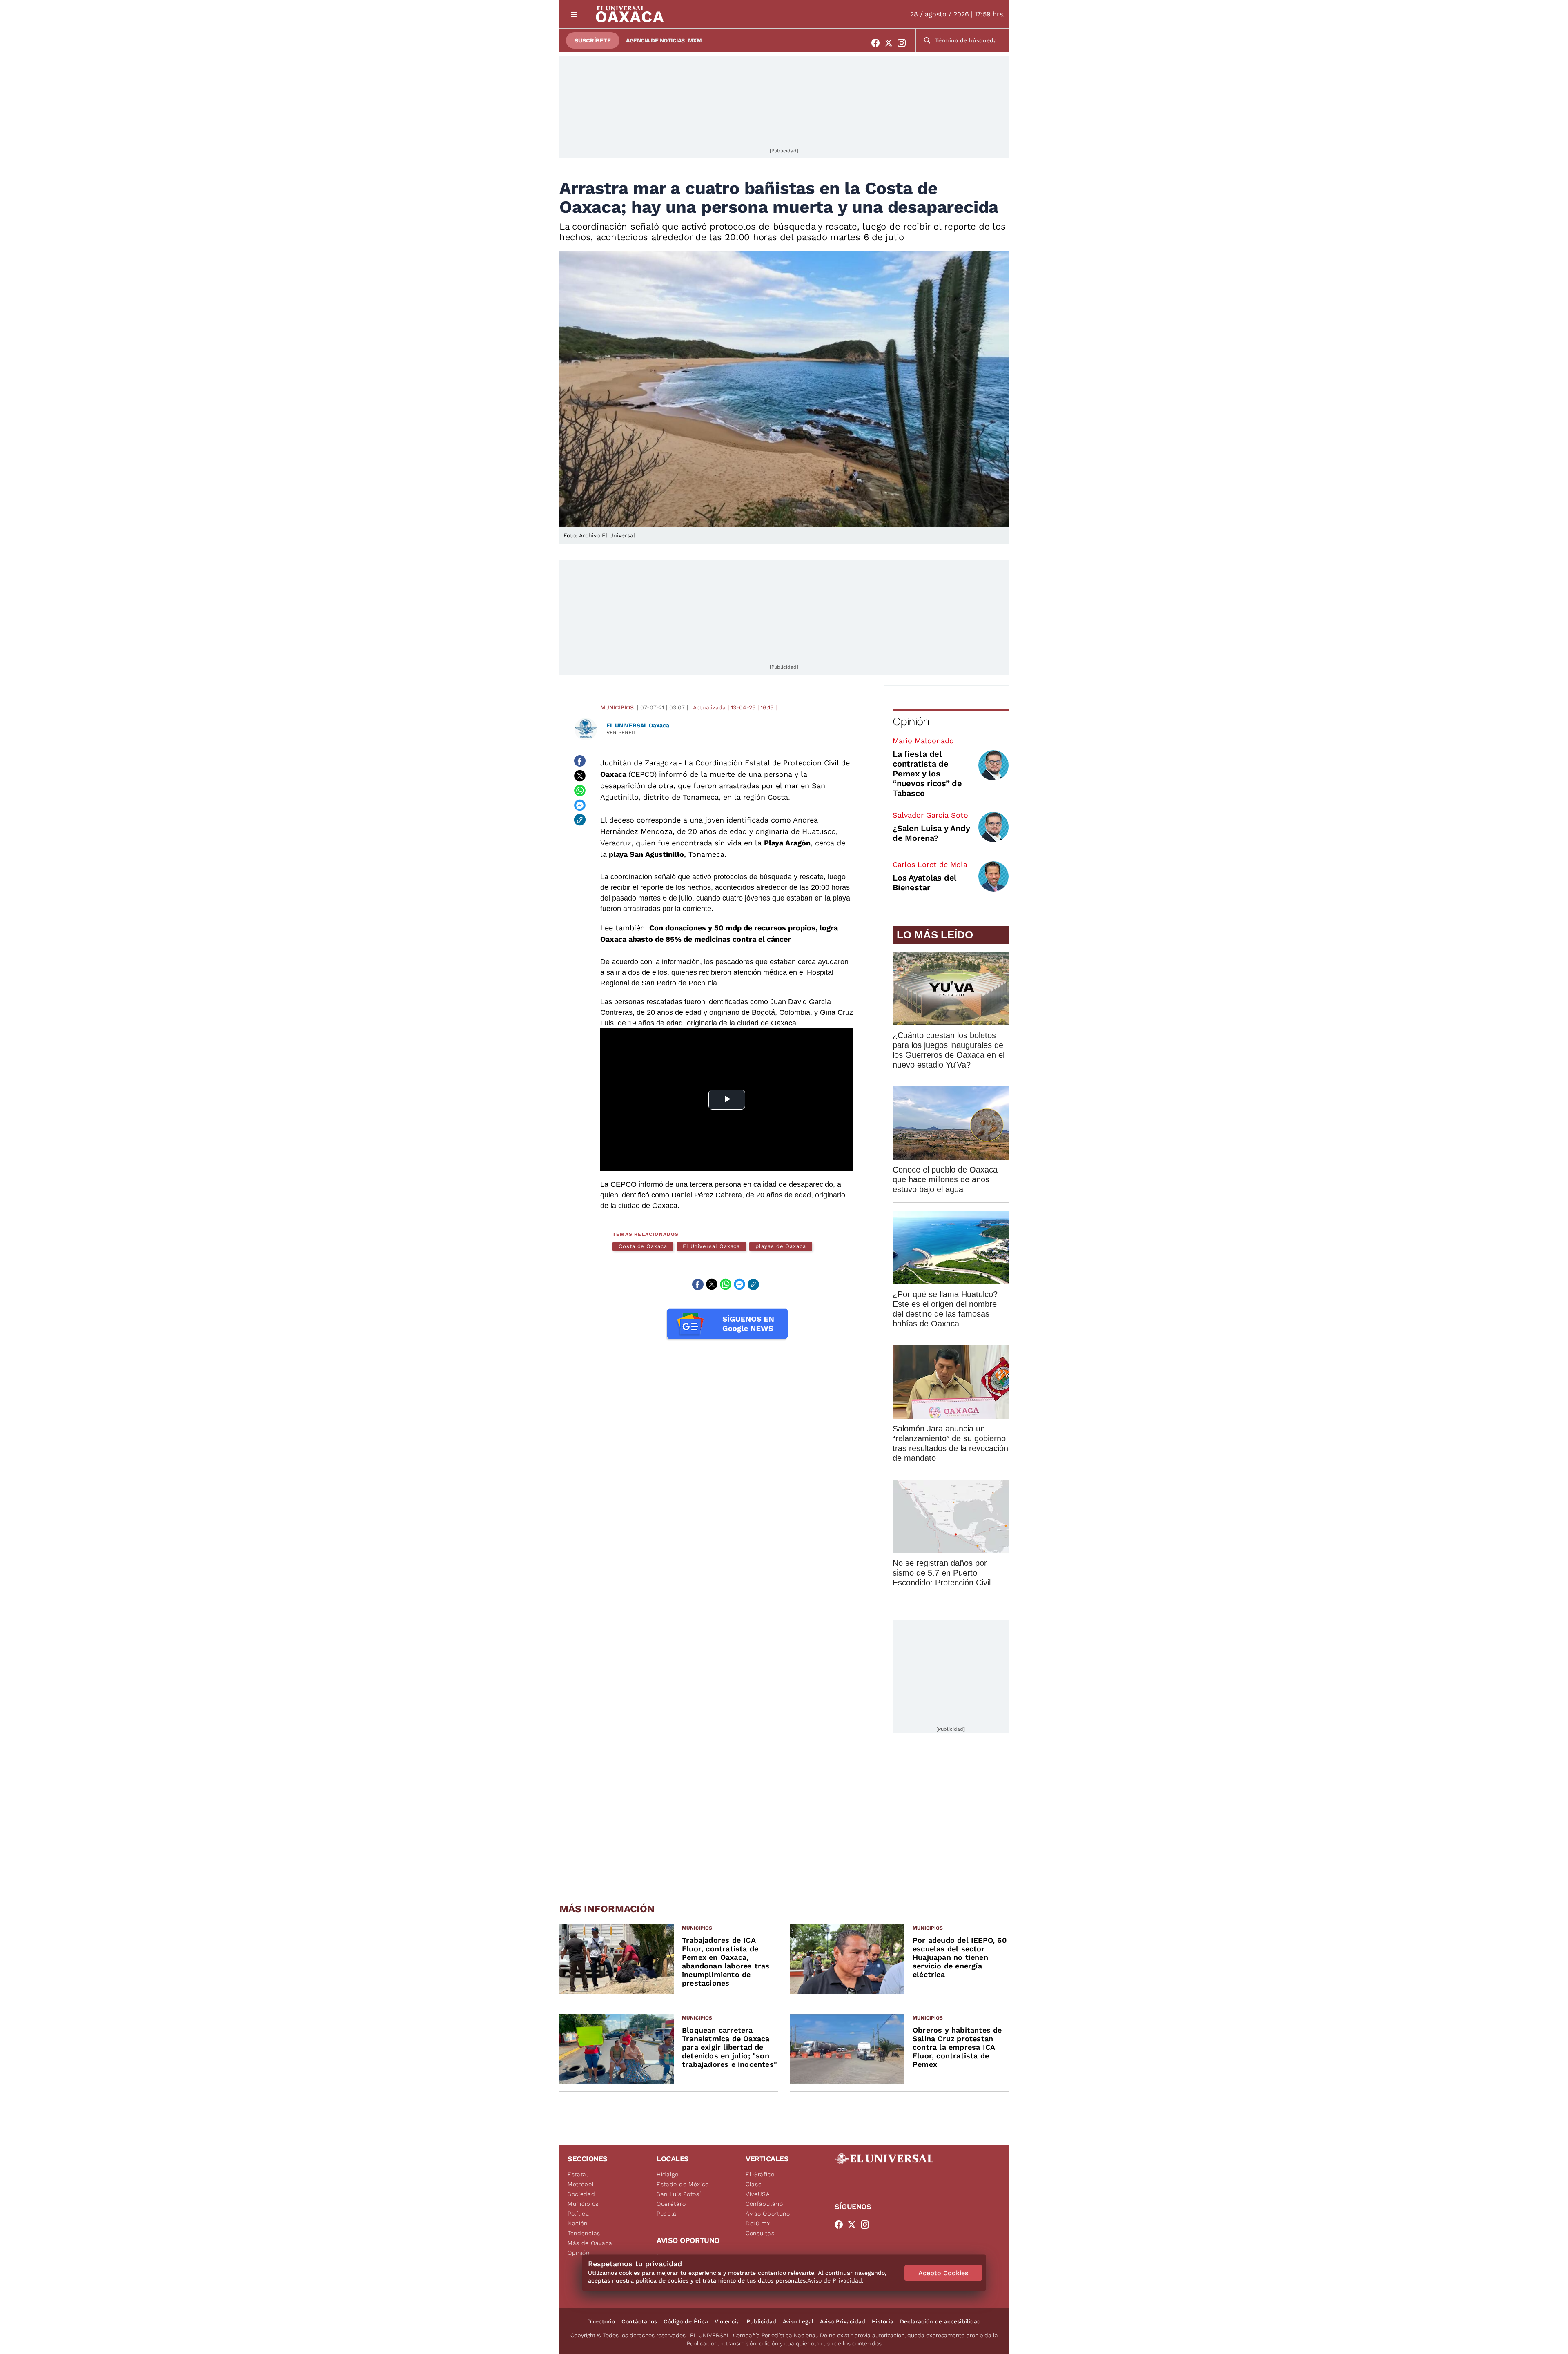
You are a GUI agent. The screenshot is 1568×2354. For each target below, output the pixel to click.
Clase (754, 2184)
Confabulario (764, 2204)
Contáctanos (639, 2321)
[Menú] (574, 14)
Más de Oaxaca (590, 2243)
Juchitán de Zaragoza (639, 763)
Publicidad (761, 2321)
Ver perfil (621, 732)
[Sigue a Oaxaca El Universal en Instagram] (904, 43)
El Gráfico (760, 2174)
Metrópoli (581, 2184)
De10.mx (758, 2223)
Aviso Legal (798, 2321)
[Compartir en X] (580, 776)
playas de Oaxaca (781, 1246)
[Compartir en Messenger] (580, 805)
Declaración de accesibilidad (940, 2321)
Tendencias (584, 2233)
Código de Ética (686, 2321)
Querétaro (671, 2204)
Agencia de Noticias (655, 40)
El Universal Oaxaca (711, 1246)
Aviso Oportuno (768, 2214)
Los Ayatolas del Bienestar (924, 883)
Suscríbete (593, 40)
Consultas (760, 2233)
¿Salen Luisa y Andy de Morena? (931, 833)
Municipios (617, 707)
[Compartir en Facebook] (580, 761)
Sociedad (581, 2194)
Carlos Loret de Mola (930, 864)
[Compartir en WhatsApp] (580, 790)
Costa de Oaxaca (643, 1246)
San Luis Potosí (679, 2194)
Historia (883, 2321)
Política (578, 2214)
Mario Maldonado (923, 741)
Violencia (727, 2321)
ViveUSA (758, 2194)
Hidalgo (668, 2174)
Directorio (601, 2321)
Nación (578, 2223)
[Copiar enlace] (580, 820)
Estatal (578, 2174)
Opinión (911, 721)
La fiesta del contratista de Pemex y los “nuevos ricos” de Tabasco (927, 774)
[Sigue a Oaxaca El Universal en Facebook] (878, 43)
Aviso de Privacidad (835, 2280)
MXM (695, 40)
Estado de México (683, 2184)
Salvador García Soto (930, 815)
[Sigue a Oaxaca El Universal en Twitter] (891, 43)
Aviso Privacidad (843, 2321)
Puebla (667, 2214)
